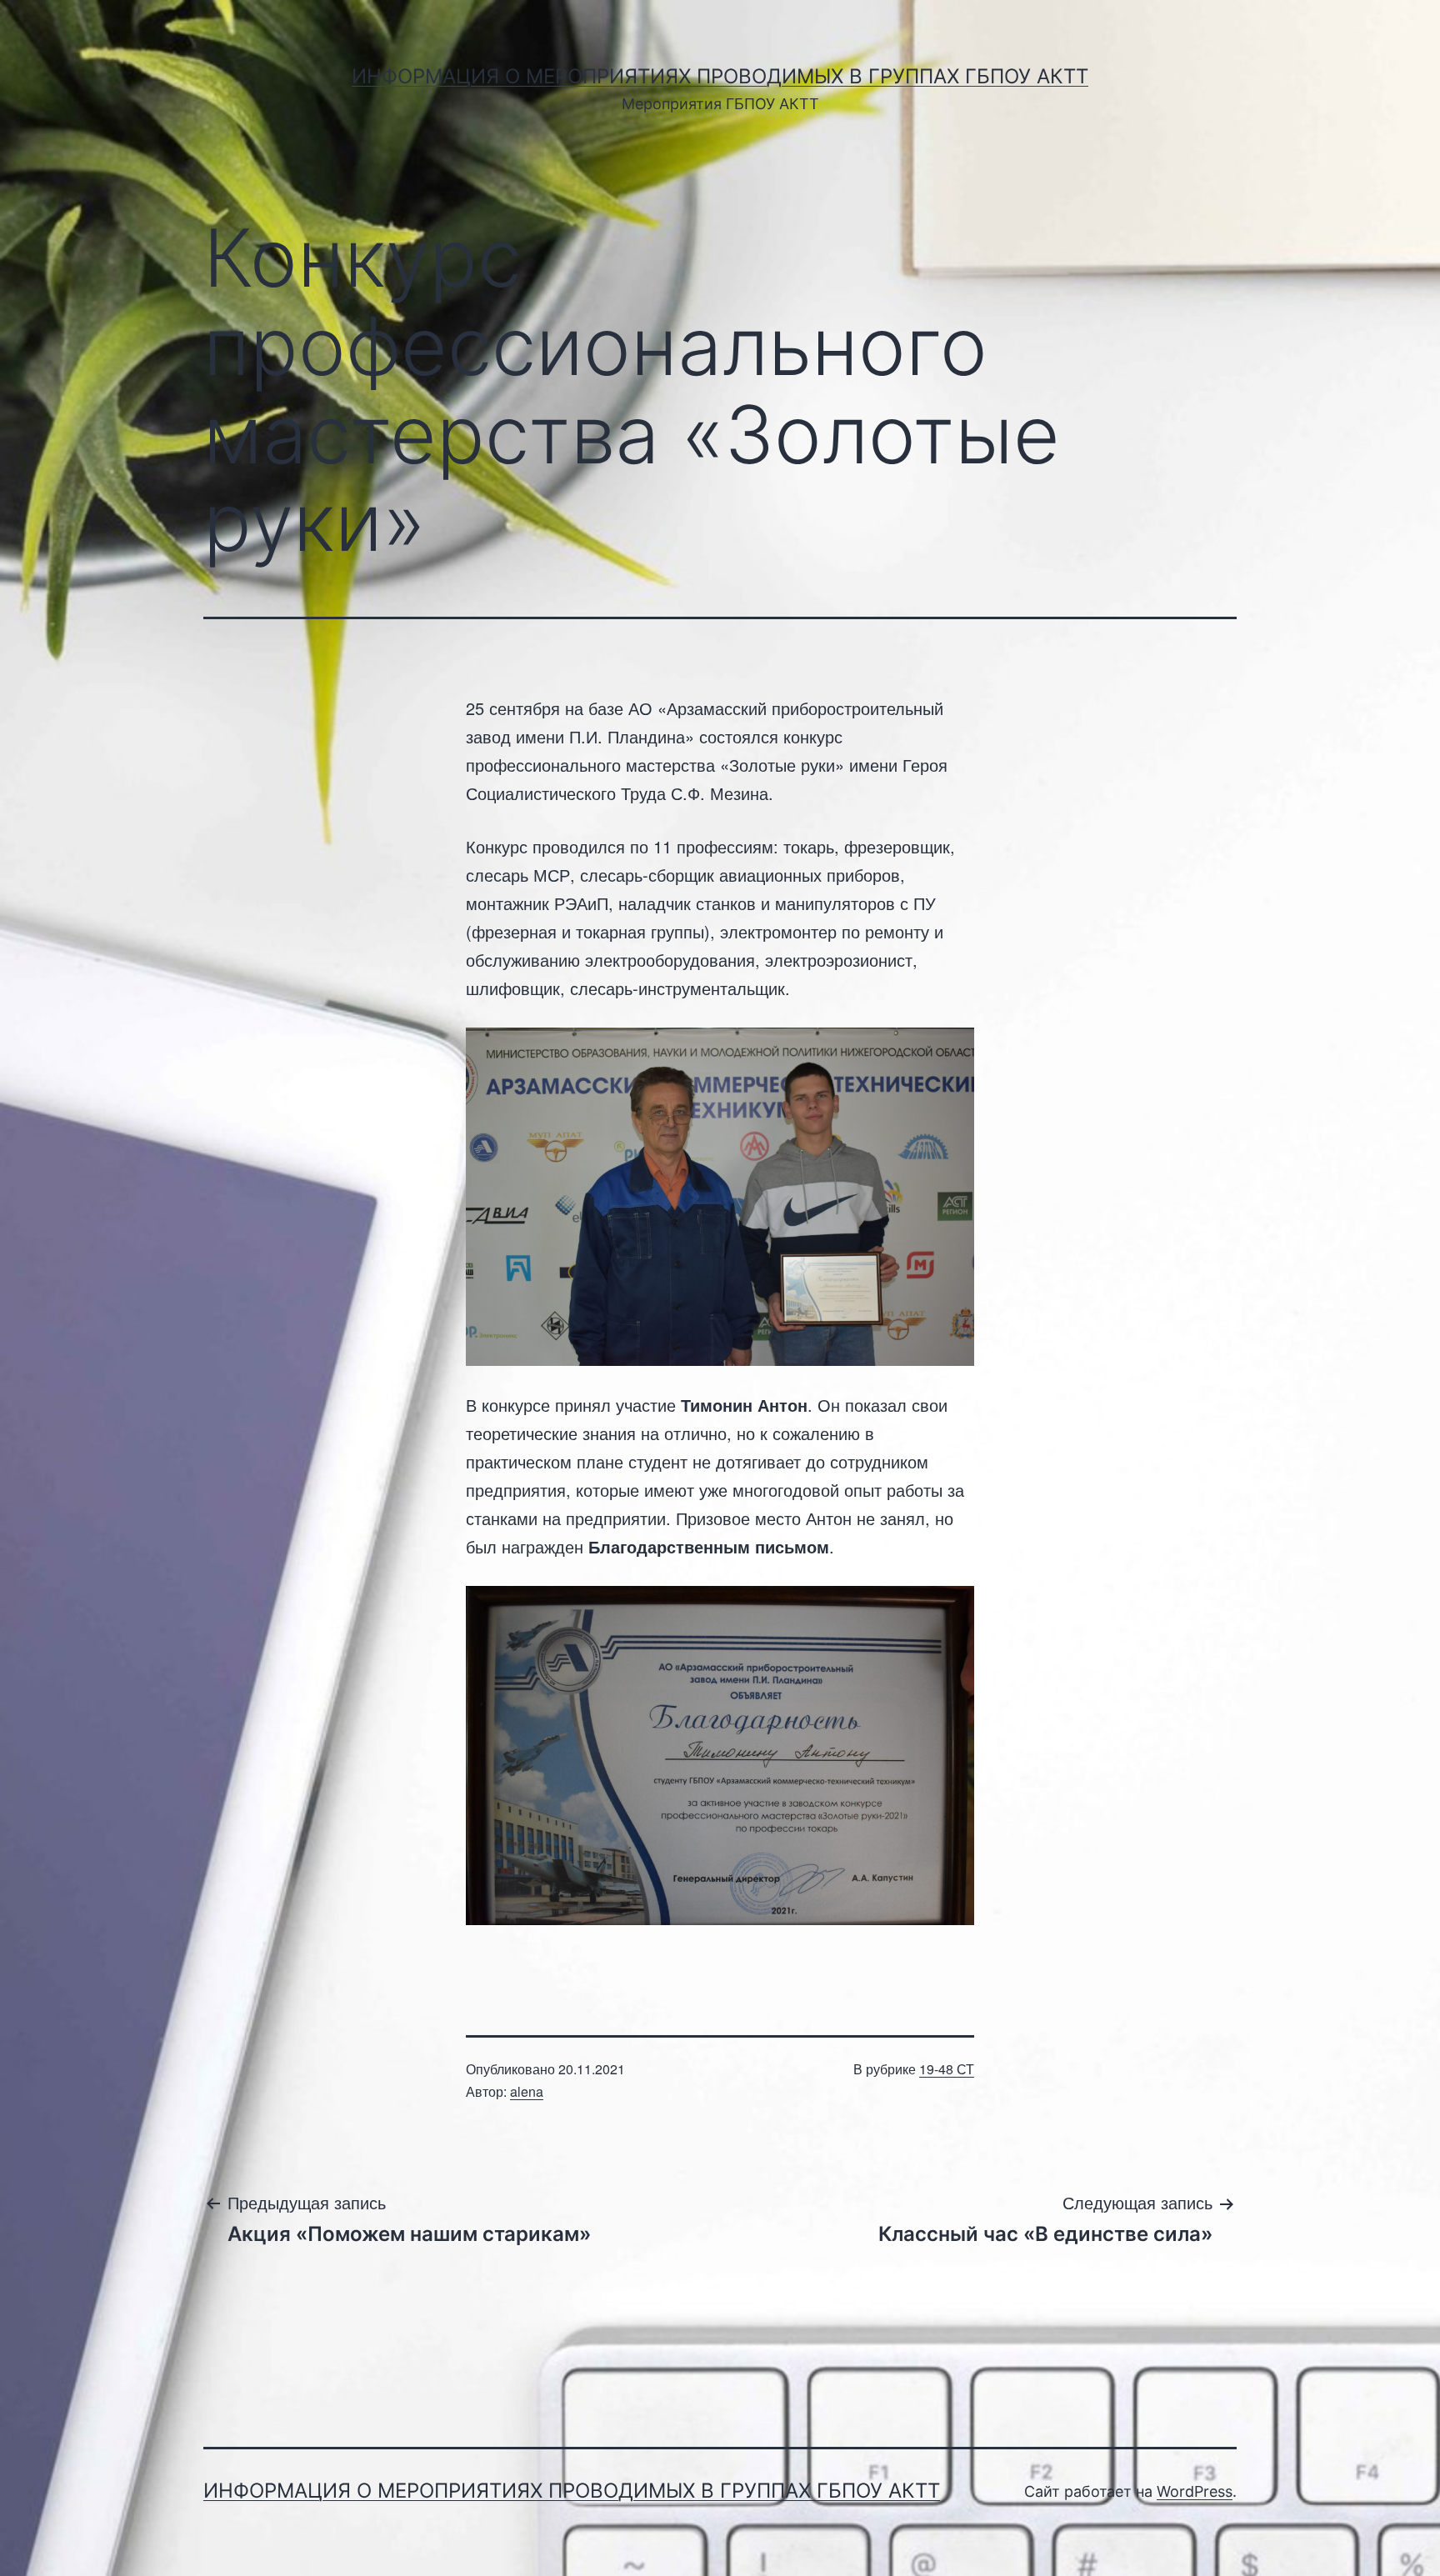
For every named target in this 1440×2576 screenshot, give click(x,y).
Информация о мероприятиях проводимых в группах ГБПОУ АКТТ (720, 76)
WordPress (1195, 2491)
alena (527, 2091)
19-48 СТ (947, 2069)
